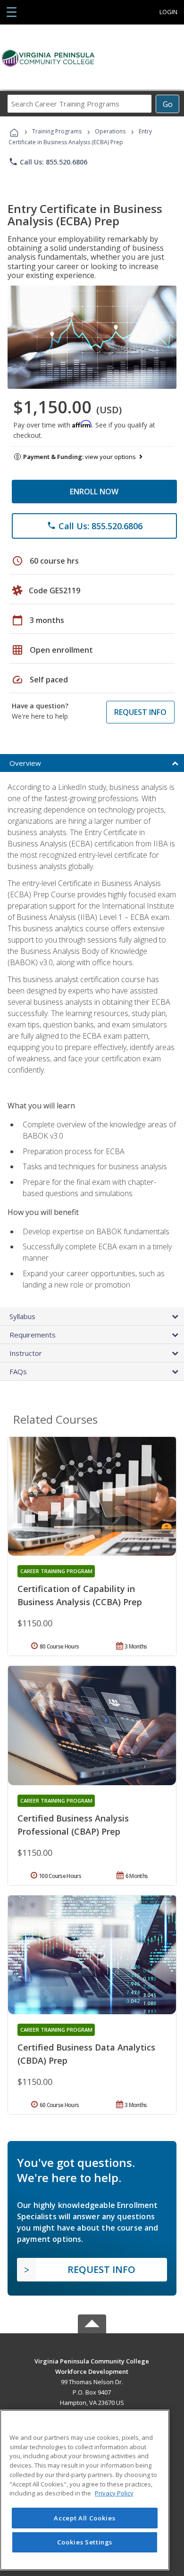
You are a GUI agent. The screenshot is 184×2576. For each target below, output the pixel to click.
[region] (85, 2490)
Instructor (26, 1353)
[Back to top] (92, 2360)
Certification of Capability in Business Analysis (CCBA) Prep (80, 1595)
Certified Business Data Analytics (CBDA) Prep (86, 2054)
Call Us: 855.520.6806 (48, 162)
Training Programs (57, 131)
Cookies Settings (85, 2542)
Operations (110, 131)
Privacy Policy (114, 2493)
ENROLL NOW (94, 492)
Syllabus (22, 1316)
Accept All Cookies (84, 2518)
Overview (25, 763)
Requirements (33, 1335)
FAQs (18, 1371)
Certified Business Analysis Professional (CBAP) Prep (73, 1825)
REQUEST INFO (140, 712)
